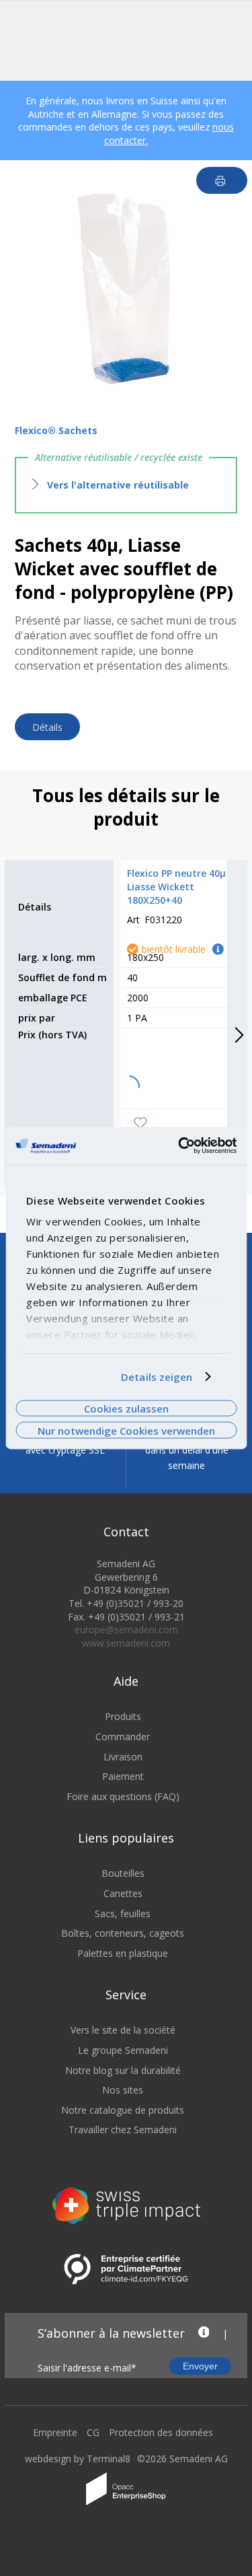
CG (93, 2432)
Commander (123, 1737)
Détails (47, 727)
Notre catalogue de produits (123, 2110)
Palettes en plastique (123, 1953)
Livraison (123, 1757)
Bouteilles (123, 1873)
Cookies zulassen (126, 1408)
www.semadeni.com (126, 1643)
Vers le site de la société (123, 2030)
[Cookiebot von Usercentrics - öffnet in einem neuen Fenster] (179, 1146)
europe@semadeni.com (126, 1630)
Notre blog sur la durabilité (123, 2070)
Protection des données (161, 2432)
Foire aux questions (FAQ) (123, 1796)
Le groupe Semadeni (123, 2050)
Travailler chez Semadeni (123, 2130)
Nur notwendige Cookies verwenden (126, 1430)
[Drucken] (222, 180)
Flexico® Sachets (56, 430)
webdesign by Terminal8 (78, 2459)
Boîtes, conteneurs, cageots (123, 1933)
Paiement (123, 1776)
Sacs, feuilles (123, 1913)
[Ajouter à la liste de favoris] (140, 1122)
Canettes (123, 1893)
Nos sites (123, 2090)
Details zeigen (157, 1377)
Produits (123, 1716)
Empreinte (55, 2432)
